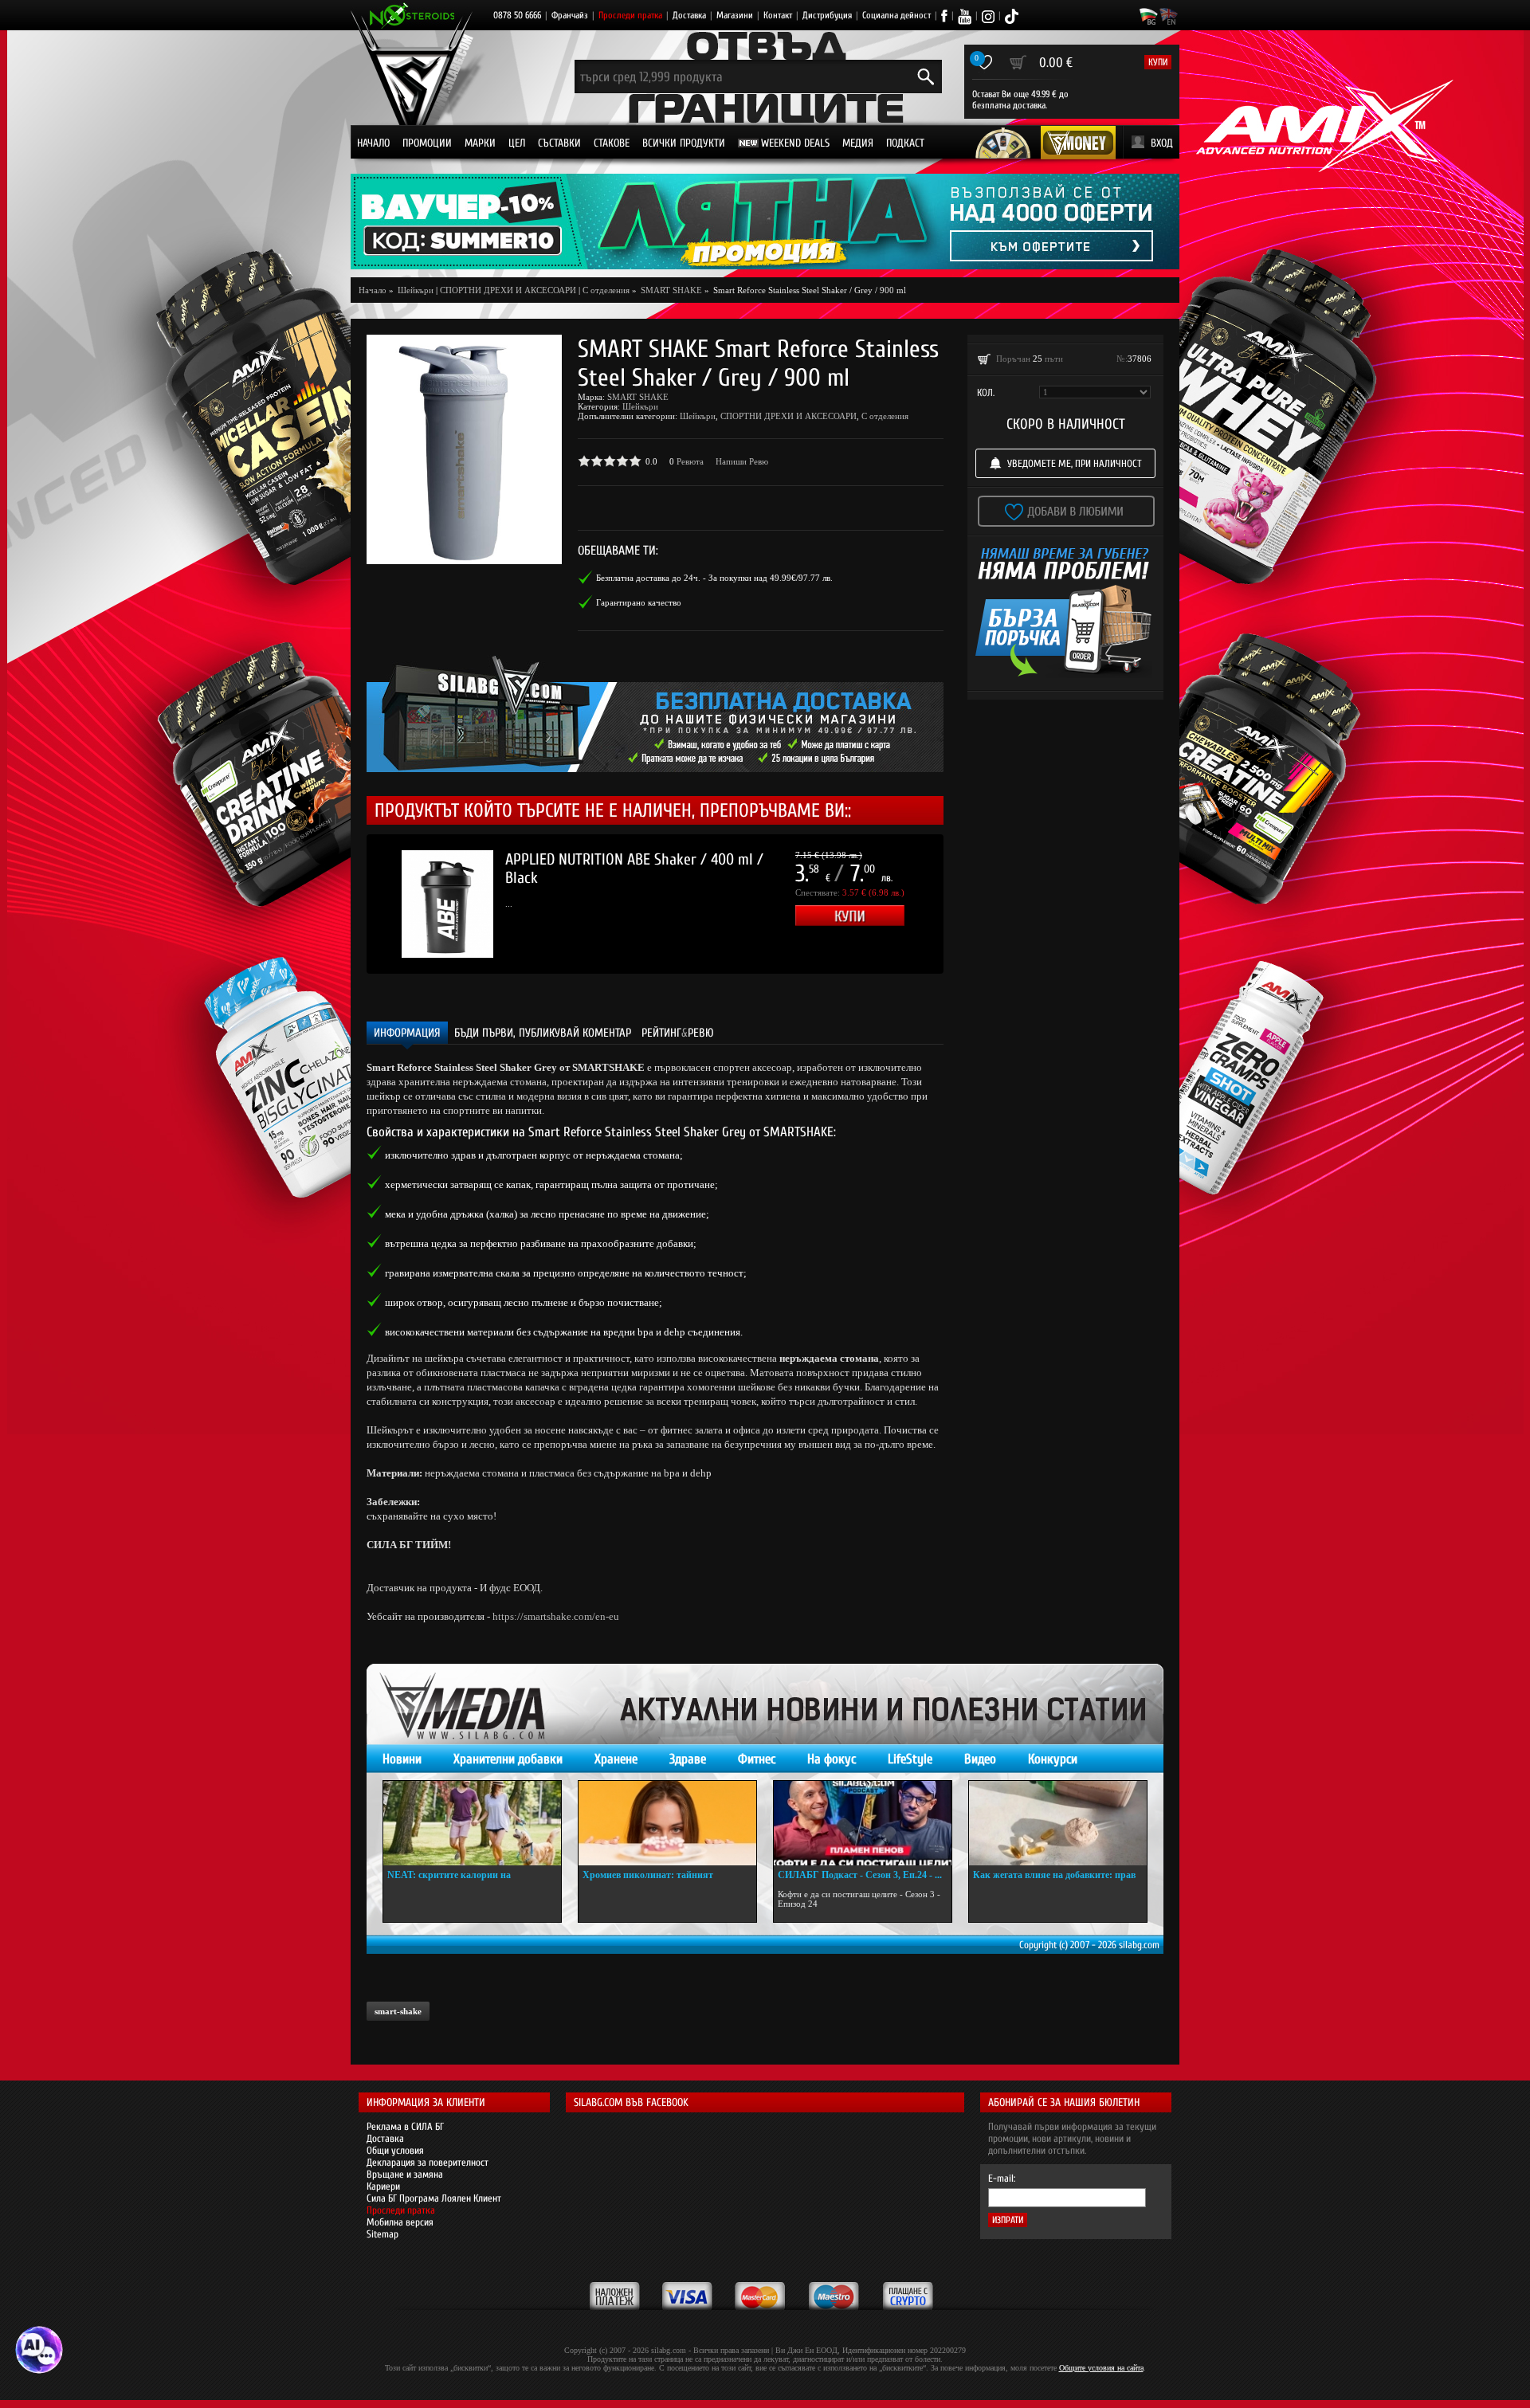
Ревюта (690, 461)
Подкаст (905, 143)
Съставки (559, 143)
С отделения (606, 290)
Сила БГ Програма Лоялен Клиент (434, 2198)
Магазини (735, 15)
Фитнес (757, 1759)
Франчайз (570, 15)
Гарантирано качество (639, 602)
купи (1158, 62)
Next (967, 904)
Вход (1162, 143)
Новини (402, 1759)
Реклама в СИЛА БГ (405, 2126)
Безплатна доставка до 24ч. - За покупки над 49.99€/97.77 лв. (714, 578)
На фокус (832, 1759)
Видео (980, 1759)
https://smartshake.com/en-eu (556, 1616)
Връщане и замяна (405, 2174)
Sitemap (382, 2234)
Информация (407, 1033)
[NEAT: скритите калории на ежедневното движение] (472, 1823)
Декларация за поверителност (428, 2162)
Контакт (778, 15)
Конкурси (1053, 1759)
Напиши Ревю (742, 461)
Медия (858, 143)
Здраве (688, 1759)
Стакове (612, 143)
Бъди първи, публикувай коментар (543, 1033)
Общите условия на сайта (1101, 2368)
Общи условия (395, 2150)
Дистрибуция (827, 15)
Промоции (427, 143)
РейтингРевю (678, 1033)
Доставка (689, 15)
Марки (480, 143)
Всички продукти (684, 143)
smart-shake (398, 2011)
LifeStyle (910, 1759)
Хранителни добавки (508, 1759)
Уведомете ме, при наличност (1075, 463)
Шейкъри (640, 406)
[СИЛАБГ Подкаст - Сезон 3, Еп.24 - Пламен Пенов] (863, 1823)
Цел (517, 143)
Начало (373, 143)
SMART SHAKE (638, 397)
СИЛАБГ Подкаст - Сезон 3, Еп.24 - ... (860, 1875)
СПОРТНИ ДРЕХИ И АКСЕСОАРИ (508, 290)
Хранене (616, 1759)
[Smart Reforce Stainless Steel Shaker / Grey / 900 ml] (464, 449)
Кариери (383, 2186)
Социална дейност (896, 15)
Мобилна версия (400, 2222)
